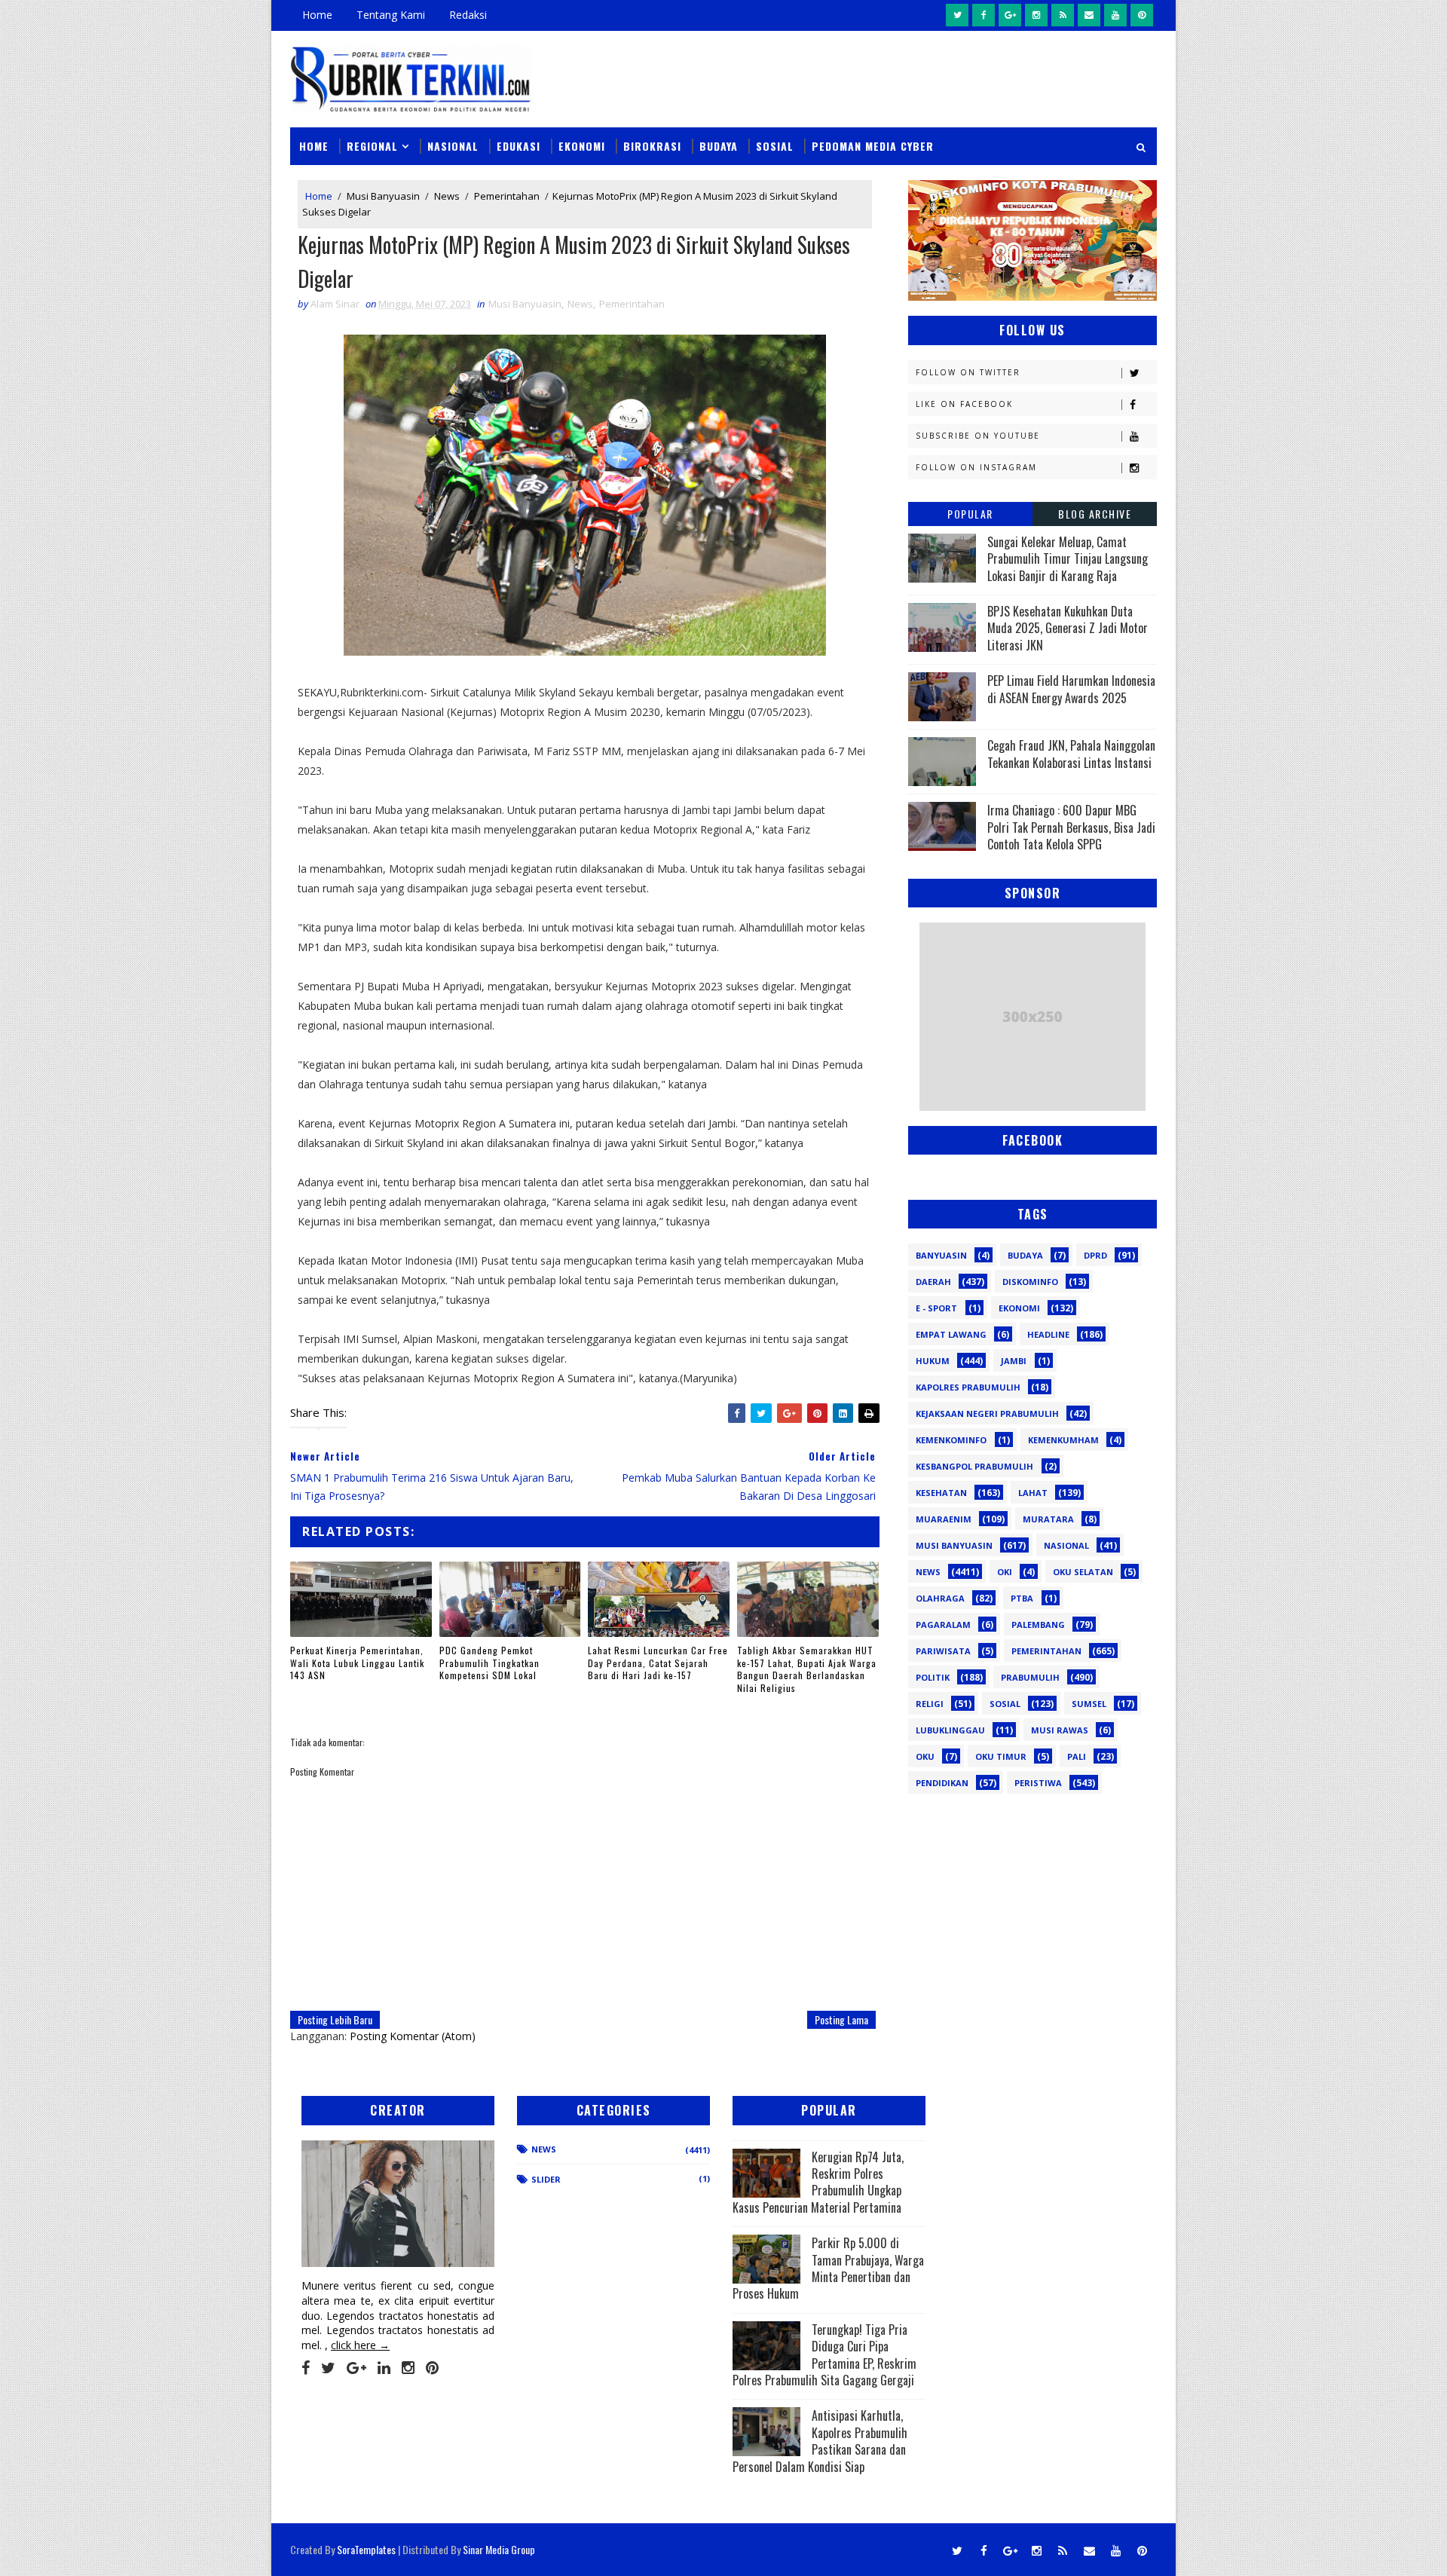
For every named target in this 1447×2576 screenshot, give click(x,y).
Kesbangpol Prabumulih (974, 1466)
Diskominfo (1030, 1282)
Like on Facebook (964, 404)
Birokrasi (652, 146)
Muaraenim (944, 1519)
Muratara (1048, 1519)
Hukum (933, 1361)
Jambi (1014, 1361)
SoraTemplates (366, 2549)
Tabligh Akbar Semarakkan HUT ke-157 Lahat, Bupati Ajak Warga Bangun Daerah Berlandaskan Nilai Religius (807, 1669)
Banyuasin (941, 1255)
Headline (1048, 1334)
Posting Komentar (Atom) (413, 2036)
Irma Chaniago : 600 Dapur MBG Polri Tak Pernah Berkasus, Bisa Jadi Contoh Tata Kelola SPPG (1071, 827)
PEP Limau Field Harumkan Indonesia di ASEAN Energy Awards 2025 (1071, 689)
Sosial (775, 146)
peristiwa (1038, 1783)
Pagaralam (943, 1625)
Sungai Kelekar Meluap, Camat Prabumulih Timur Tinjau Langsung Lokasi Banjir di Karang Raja (1068, 559)
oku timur (1001, 1756)
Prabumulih (1030, 1677)
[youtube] (1115, 15)
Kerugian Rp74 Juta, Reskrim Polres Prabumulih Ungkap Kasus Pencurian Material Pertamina (818, 2182)
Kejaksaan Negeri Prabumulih (987, 1413)
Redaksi (468, 15)
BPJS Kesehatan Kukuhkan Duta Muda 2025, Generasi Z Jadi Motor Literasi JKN (1068, 628)
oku (925, 1756)
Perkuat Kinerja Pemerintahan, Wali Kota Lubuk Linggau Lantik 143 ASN (357, 1663)
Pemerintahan (507, 196)
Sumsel (1089, 1704)
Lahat (1033, 1493)
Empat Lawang (951, 1334)
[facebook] (984, 15)
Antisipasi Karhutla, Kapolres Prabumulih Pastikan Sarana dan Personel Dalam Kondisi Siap (820, 2441)
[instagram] (1036, 15)
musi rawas (1060, 1730)
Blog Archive (1095, 514)
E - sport (936, 1308)
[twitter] (957, 15)
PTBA (1022, 1598)
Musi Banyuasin (383, 196)
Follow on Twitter (968, 372)
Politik (933, 1677)
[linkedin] (384, 2368)
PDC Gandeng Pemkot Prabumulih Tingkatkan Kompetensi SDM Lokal (489, 1663)
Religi (930, 1704)
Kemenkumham (1063, 1440)
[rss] (1063, 15)
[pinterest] (1142, 15)
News (447, 196)
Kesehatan (941, 1493)
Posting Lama (841, 2019)
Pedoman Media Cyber (873, 146)
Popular (970, 514)
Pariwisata (943, 1651)
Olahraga (940, 1598)
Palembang (1038, 1625)
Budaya (719, 146)
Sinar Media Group (499, 2549)
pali (1077, 1756)
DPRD (1095, 1255)
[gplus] (1010, 15)
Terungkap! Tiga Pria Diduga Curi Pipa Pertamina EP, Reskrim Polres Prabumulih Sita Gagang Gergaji (824, 2355)
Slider (546, 2179)
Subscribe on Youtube (978, 436)
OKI (1005, 1572)
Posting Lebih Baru (335, 2019)
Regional (372, 146)
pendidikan (942, 1783)
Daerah (933, 1282)
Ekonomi (582, 146)
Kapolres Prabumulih (968, 1387)
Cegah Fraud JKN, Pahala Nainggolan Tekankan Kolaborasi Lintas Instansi (1071, 754)
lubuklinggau (950, 1730)
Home (317, 15)
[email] (1089, 15)
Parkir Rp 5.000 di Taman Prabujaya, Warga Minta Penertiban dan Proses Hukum (828, 2268)
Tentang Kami (391, 15)
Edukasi (519, 146)
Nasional (453, 146)
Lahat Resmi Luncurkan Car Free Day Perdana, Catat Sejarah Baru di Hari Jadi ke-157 (658, 1663)
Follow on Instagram (976, 467)
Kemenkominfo (951, 1440)
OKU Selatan (1083, 1572)
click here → (360, 2345)
